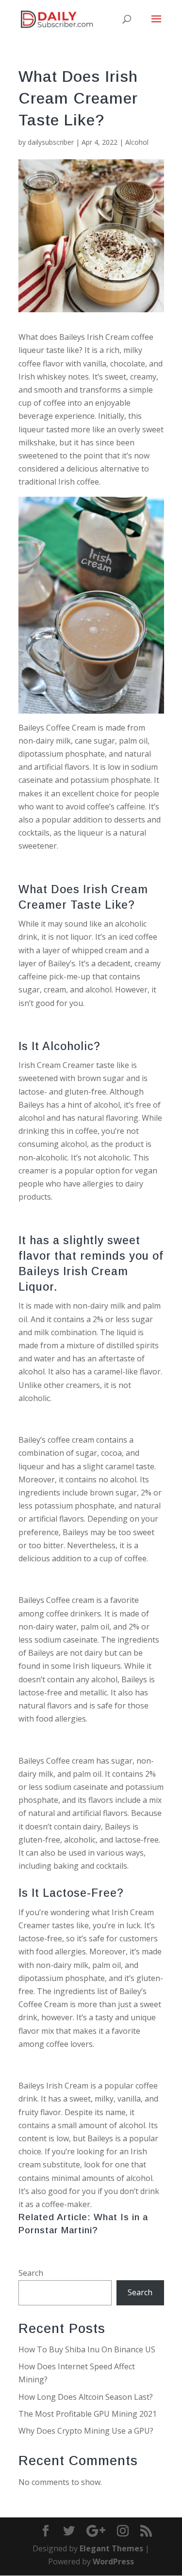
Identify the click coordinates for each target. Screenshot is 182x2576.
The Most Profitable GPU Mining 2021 (88, 2414)
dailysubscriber (51, 142)
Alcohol (137, 142)
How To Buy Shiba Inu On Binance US (87, 2349)
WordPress (113, 2561)
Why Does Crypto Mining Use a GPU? (86, 2431)
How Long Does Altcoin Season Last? (86, 2397)
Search (31, 2273)
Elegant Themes (111, 2548)
